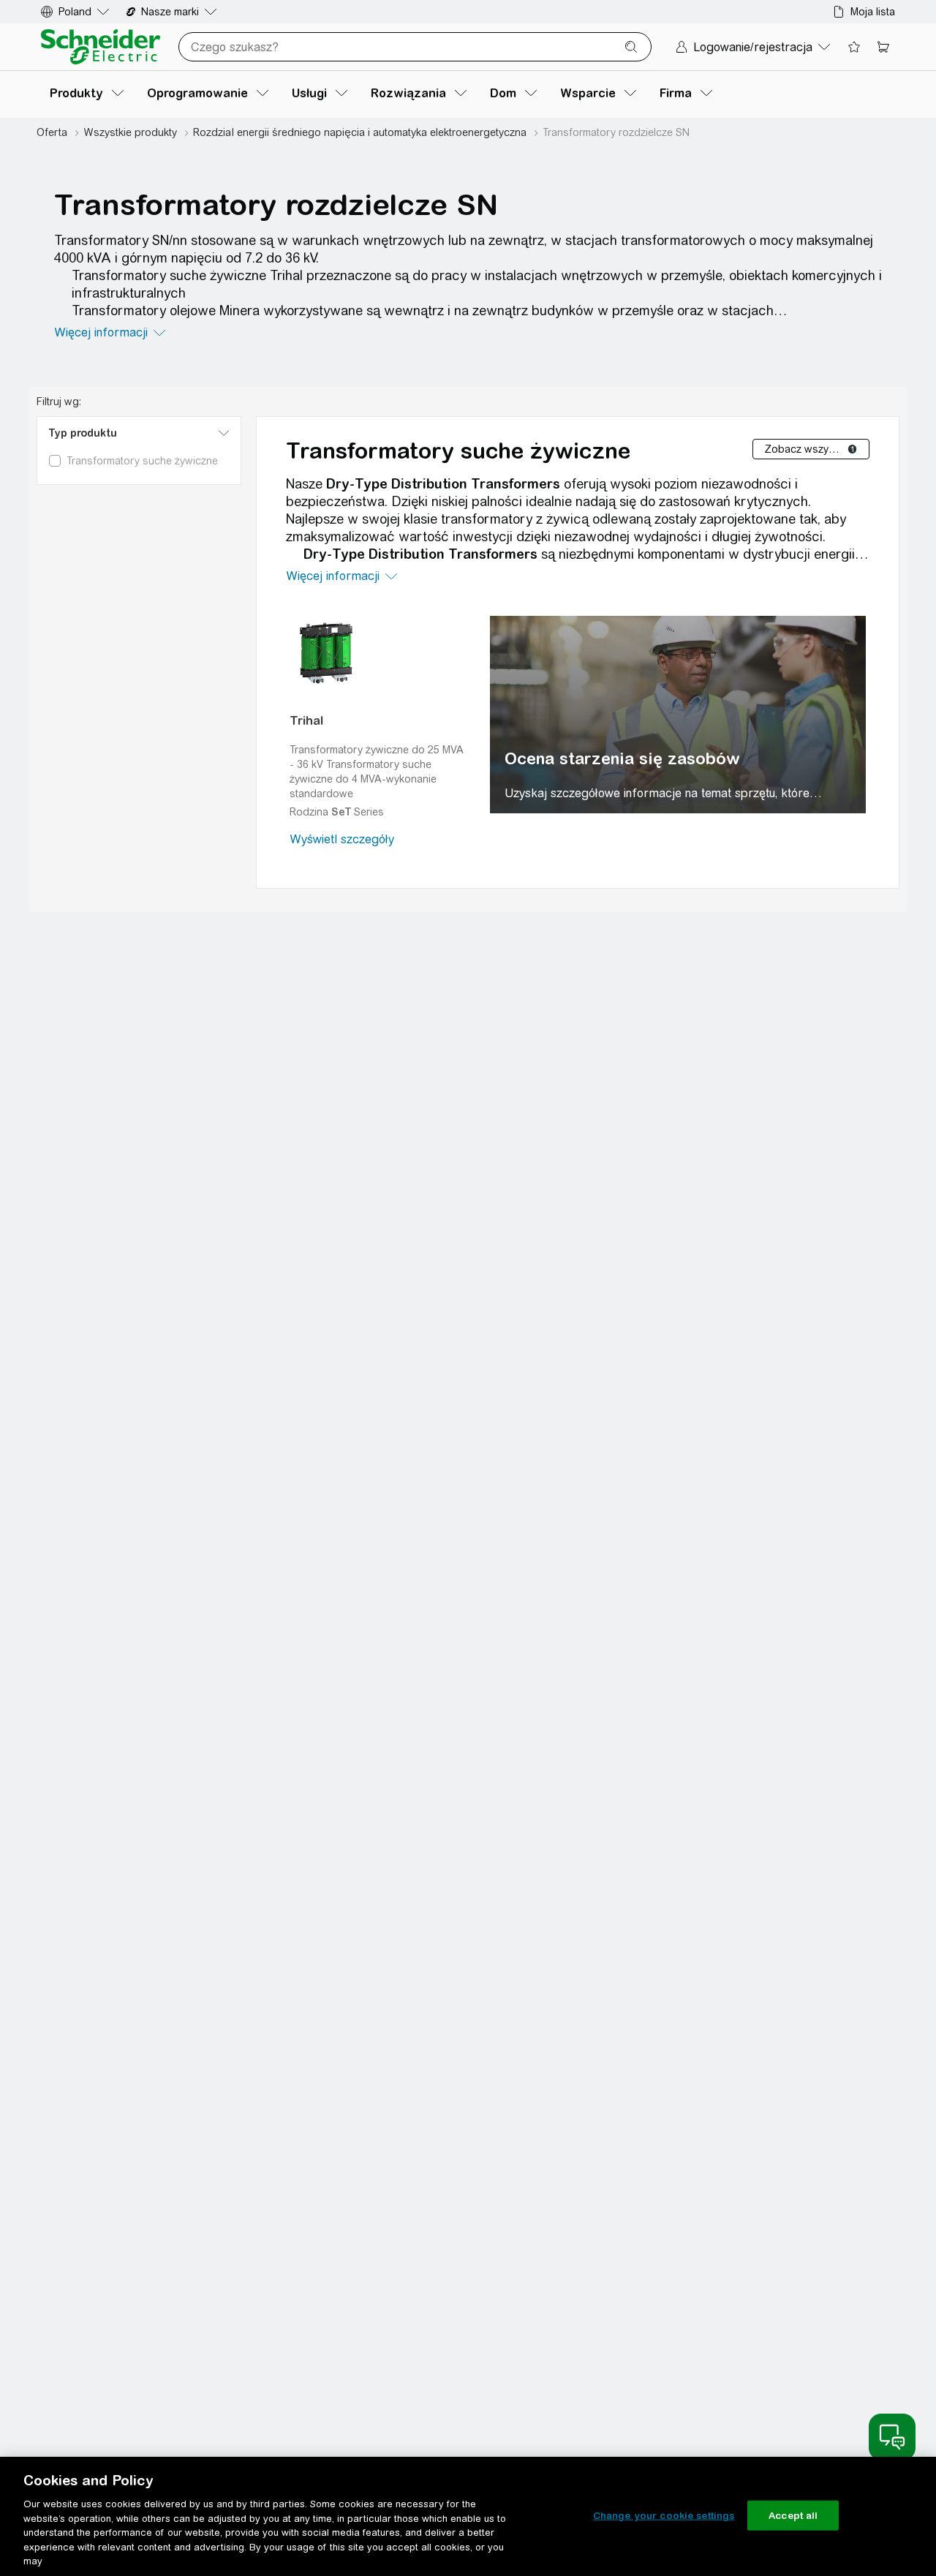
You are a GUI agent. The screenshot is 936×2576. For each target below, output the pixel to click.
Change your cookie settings (664, 2515)
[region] (678, 715)
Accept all (793, 2515)
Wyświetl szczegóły (342, 839)
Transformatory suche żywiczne (458, 451)
